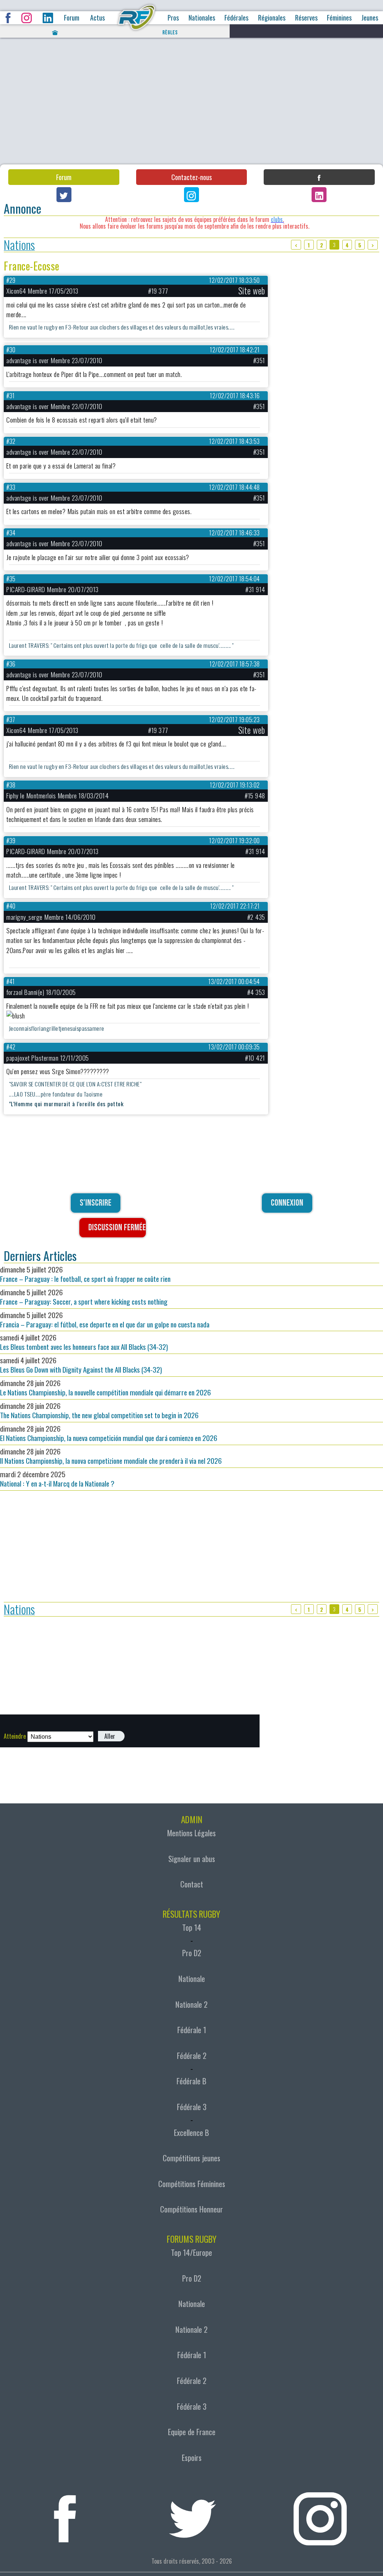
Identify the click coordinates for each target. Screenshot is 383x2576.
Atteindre (15, 1736)
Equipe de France (192, 2432)
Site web (252, 291)
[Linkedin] (319, 195)
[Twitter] (64, 195)
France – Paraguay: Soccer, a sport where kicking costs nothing (84, 1297)
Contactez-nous (191, 177)
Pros (173, 18)
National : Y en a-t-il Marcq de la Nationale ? (57, 1479)
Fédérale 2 (192, 2056)
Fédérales (236, 18)
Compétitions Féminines (192, 2184)
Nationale (192, 1979)
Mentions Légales (191, 1833)
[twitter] (192, 2514)
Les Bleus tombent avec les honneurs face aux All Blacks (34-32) (84, 1342)
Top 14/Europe (191, 2252)
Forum (72, 18)
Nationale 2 (191, 2004)
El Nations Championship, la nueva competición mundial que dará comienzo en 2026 (109, 1433)
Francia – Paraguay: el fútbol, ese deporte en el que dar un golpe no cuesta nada (105, 1320)
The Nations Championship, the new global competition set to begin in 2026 (99, 1410)
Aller (110, 1736)
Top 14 (192, 1927)
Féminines (339, 18)
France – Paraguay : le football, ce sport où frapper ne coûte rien (85, 1274)
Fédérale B (191, 2081)
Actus (97, 18)
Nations (19, 245)
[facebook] (65, 2514)
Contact (192, 1884)
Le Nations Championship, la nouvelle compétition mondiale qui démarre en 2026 (105, 1388)
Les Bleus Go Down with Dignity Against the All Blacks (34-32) (81, 1365)
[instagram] (320, 2514)
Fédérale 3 (192, 2107)
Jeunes (370, 18)
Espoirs (192, 2458)
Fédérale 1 (192, 2030)
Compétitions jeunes (191, 2158)
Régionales (272, 18)
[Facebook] (319, 177)
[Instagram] (191, 195)
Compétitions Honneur (191, 2209)
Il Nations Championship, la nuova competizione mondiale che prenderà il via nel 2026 (111, 1456)
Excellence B (191, 2133)
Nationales (202, 18)
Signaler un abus (192, 1859)
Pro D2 (192, 1953)
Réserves (306, 18)
